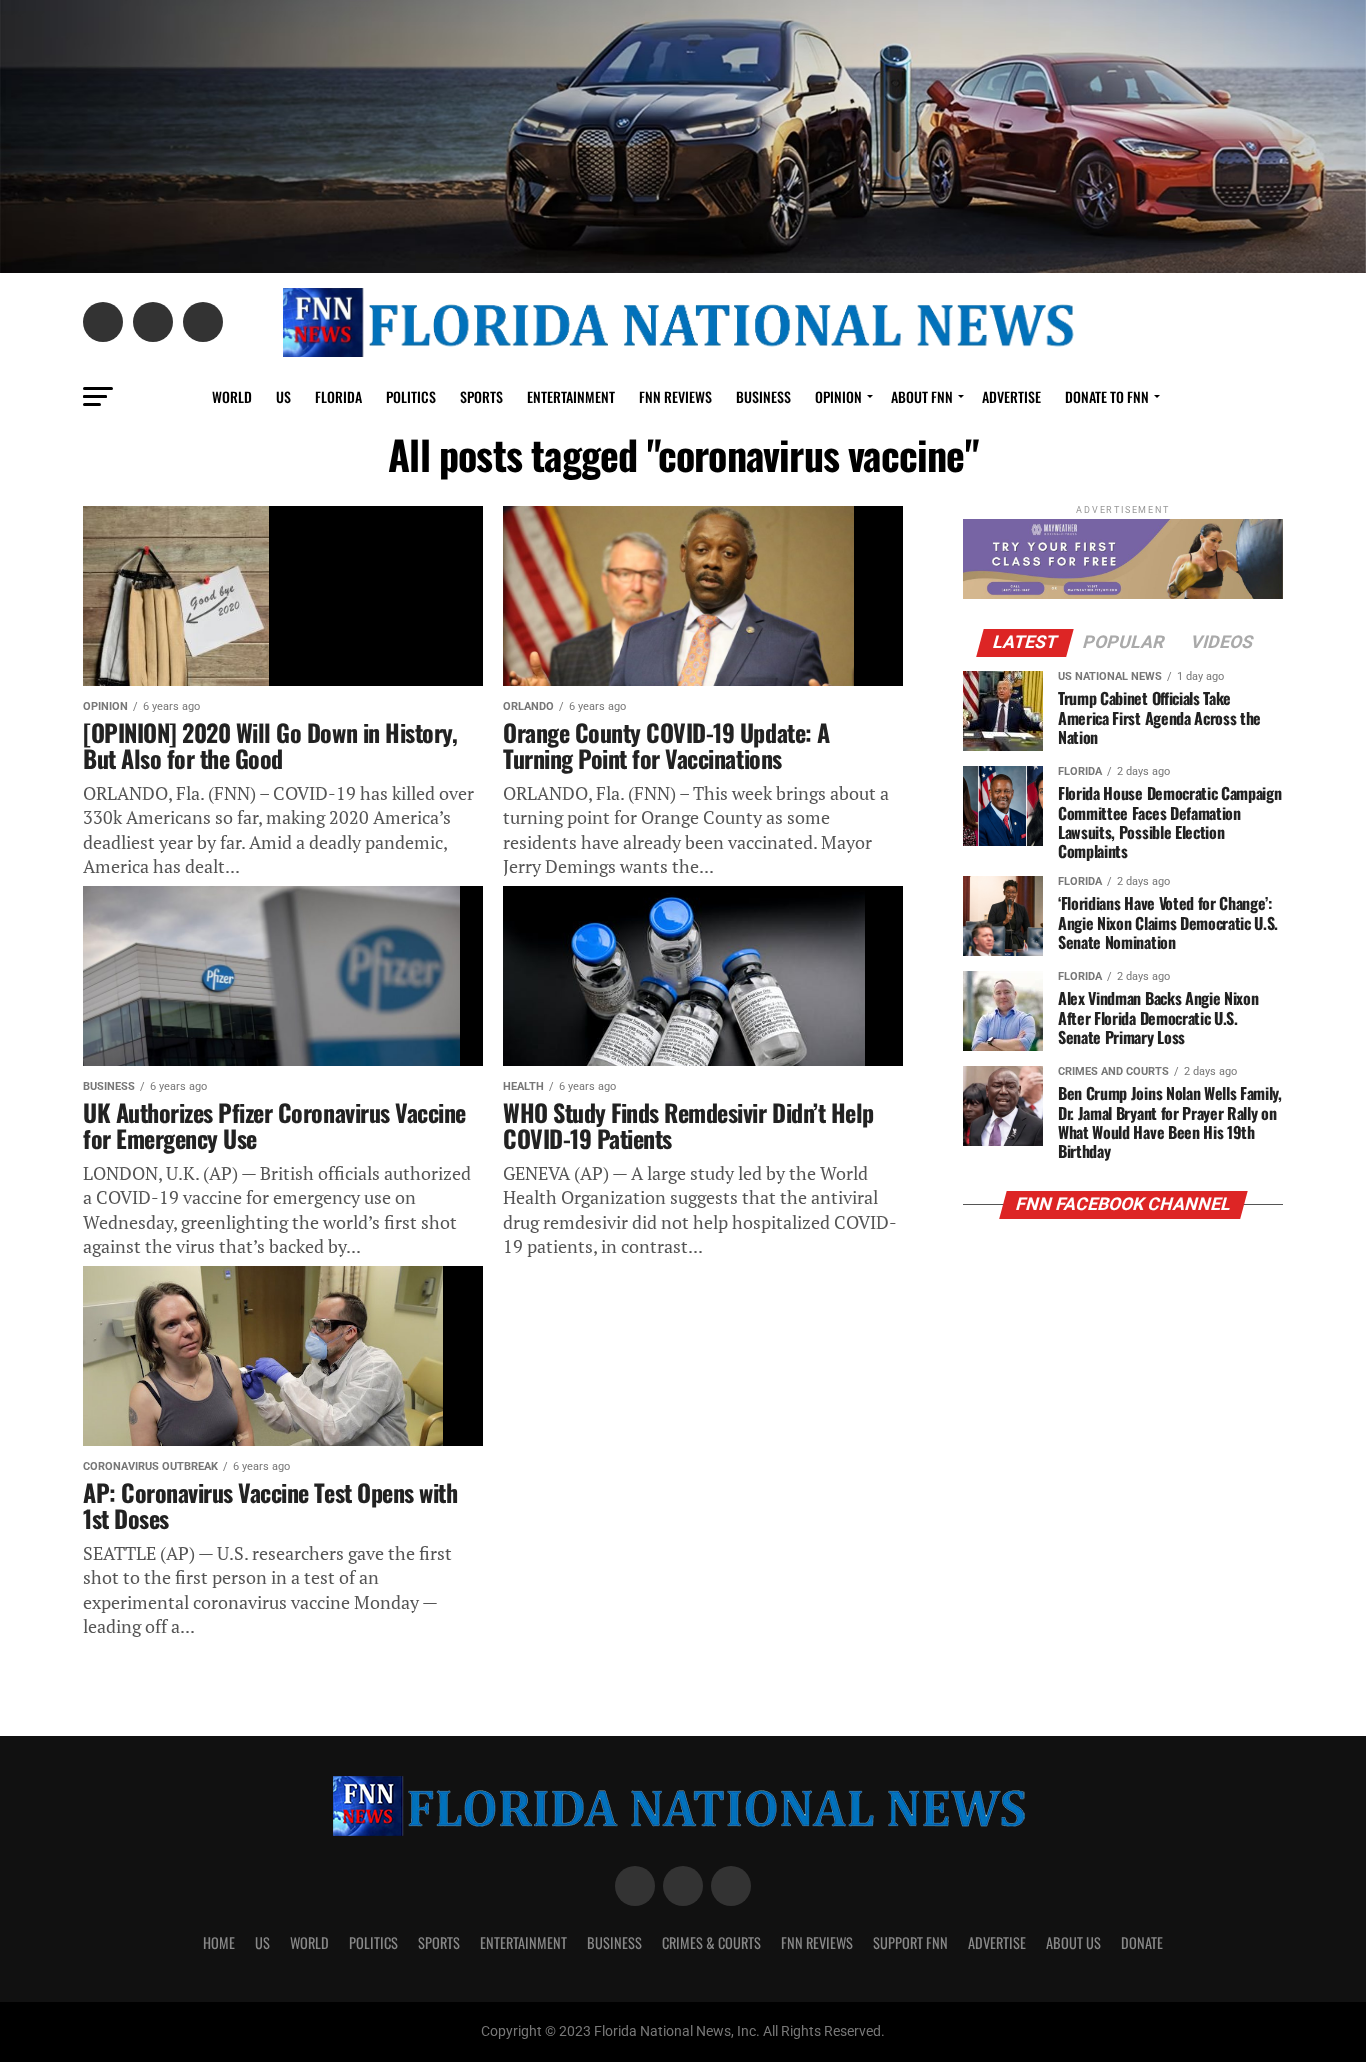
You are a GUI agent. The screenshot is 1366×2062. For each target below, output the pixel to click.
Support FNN (910, 1942)
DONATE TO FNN (1107, 396)
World (232, 396)
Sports (481, 396)
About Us (1073, 1942)
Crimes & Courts (711, 1942)
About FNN (922, 396)
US (283, 396)
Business (763, 396)
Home (219, 1942)
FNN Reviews (817, 1942)
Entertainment (571, 396)
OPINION (838, 396)
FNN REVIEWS (675, 396)
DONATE (1142, 1942)
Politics (411, 396)
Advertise (1011, 396)
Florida (338, 396)
